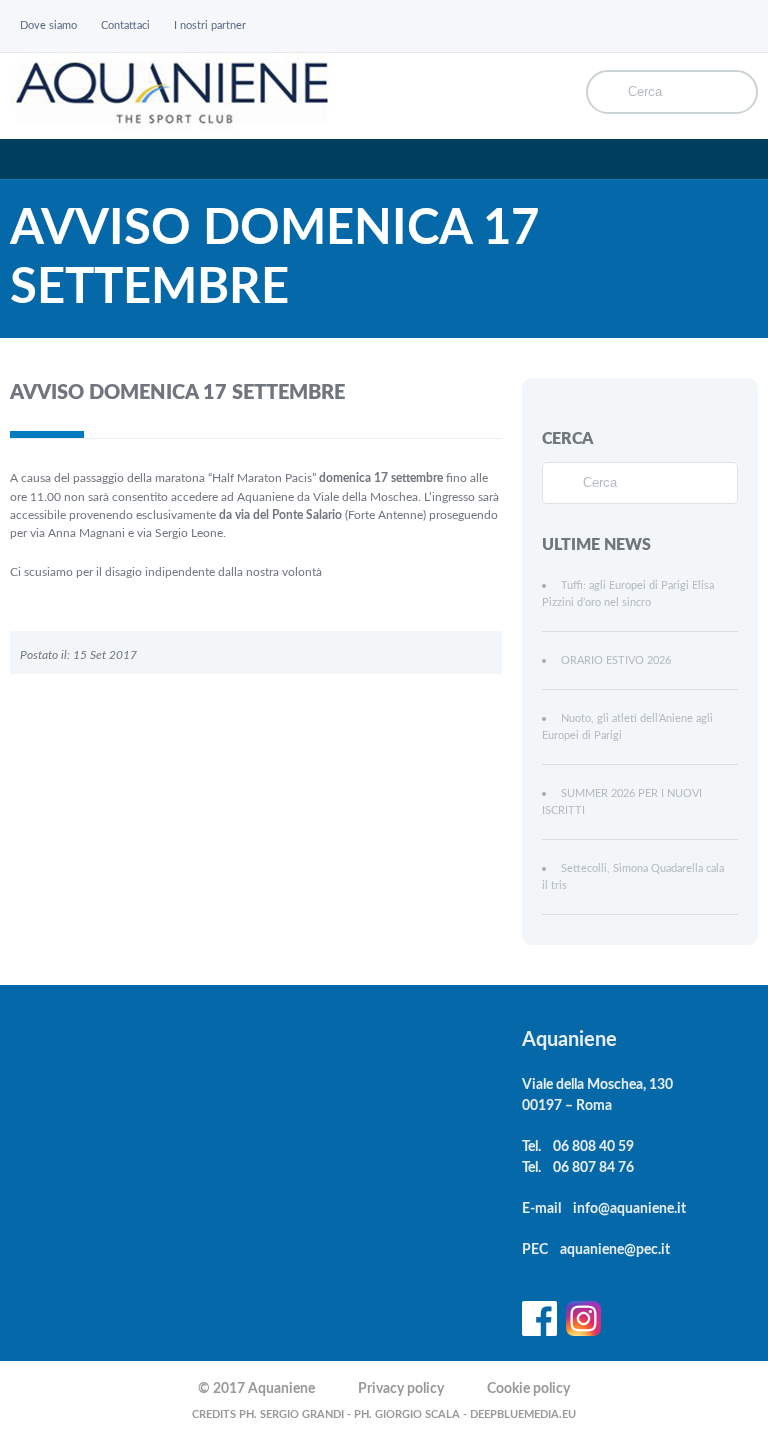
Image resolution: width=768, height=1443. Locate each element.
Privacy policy (401, 1389)
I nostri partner (210, 26)
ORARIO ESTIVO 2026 (616, 660)
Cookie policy (528, 1389)
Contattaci (125, 26)
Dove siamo (48, 26)
